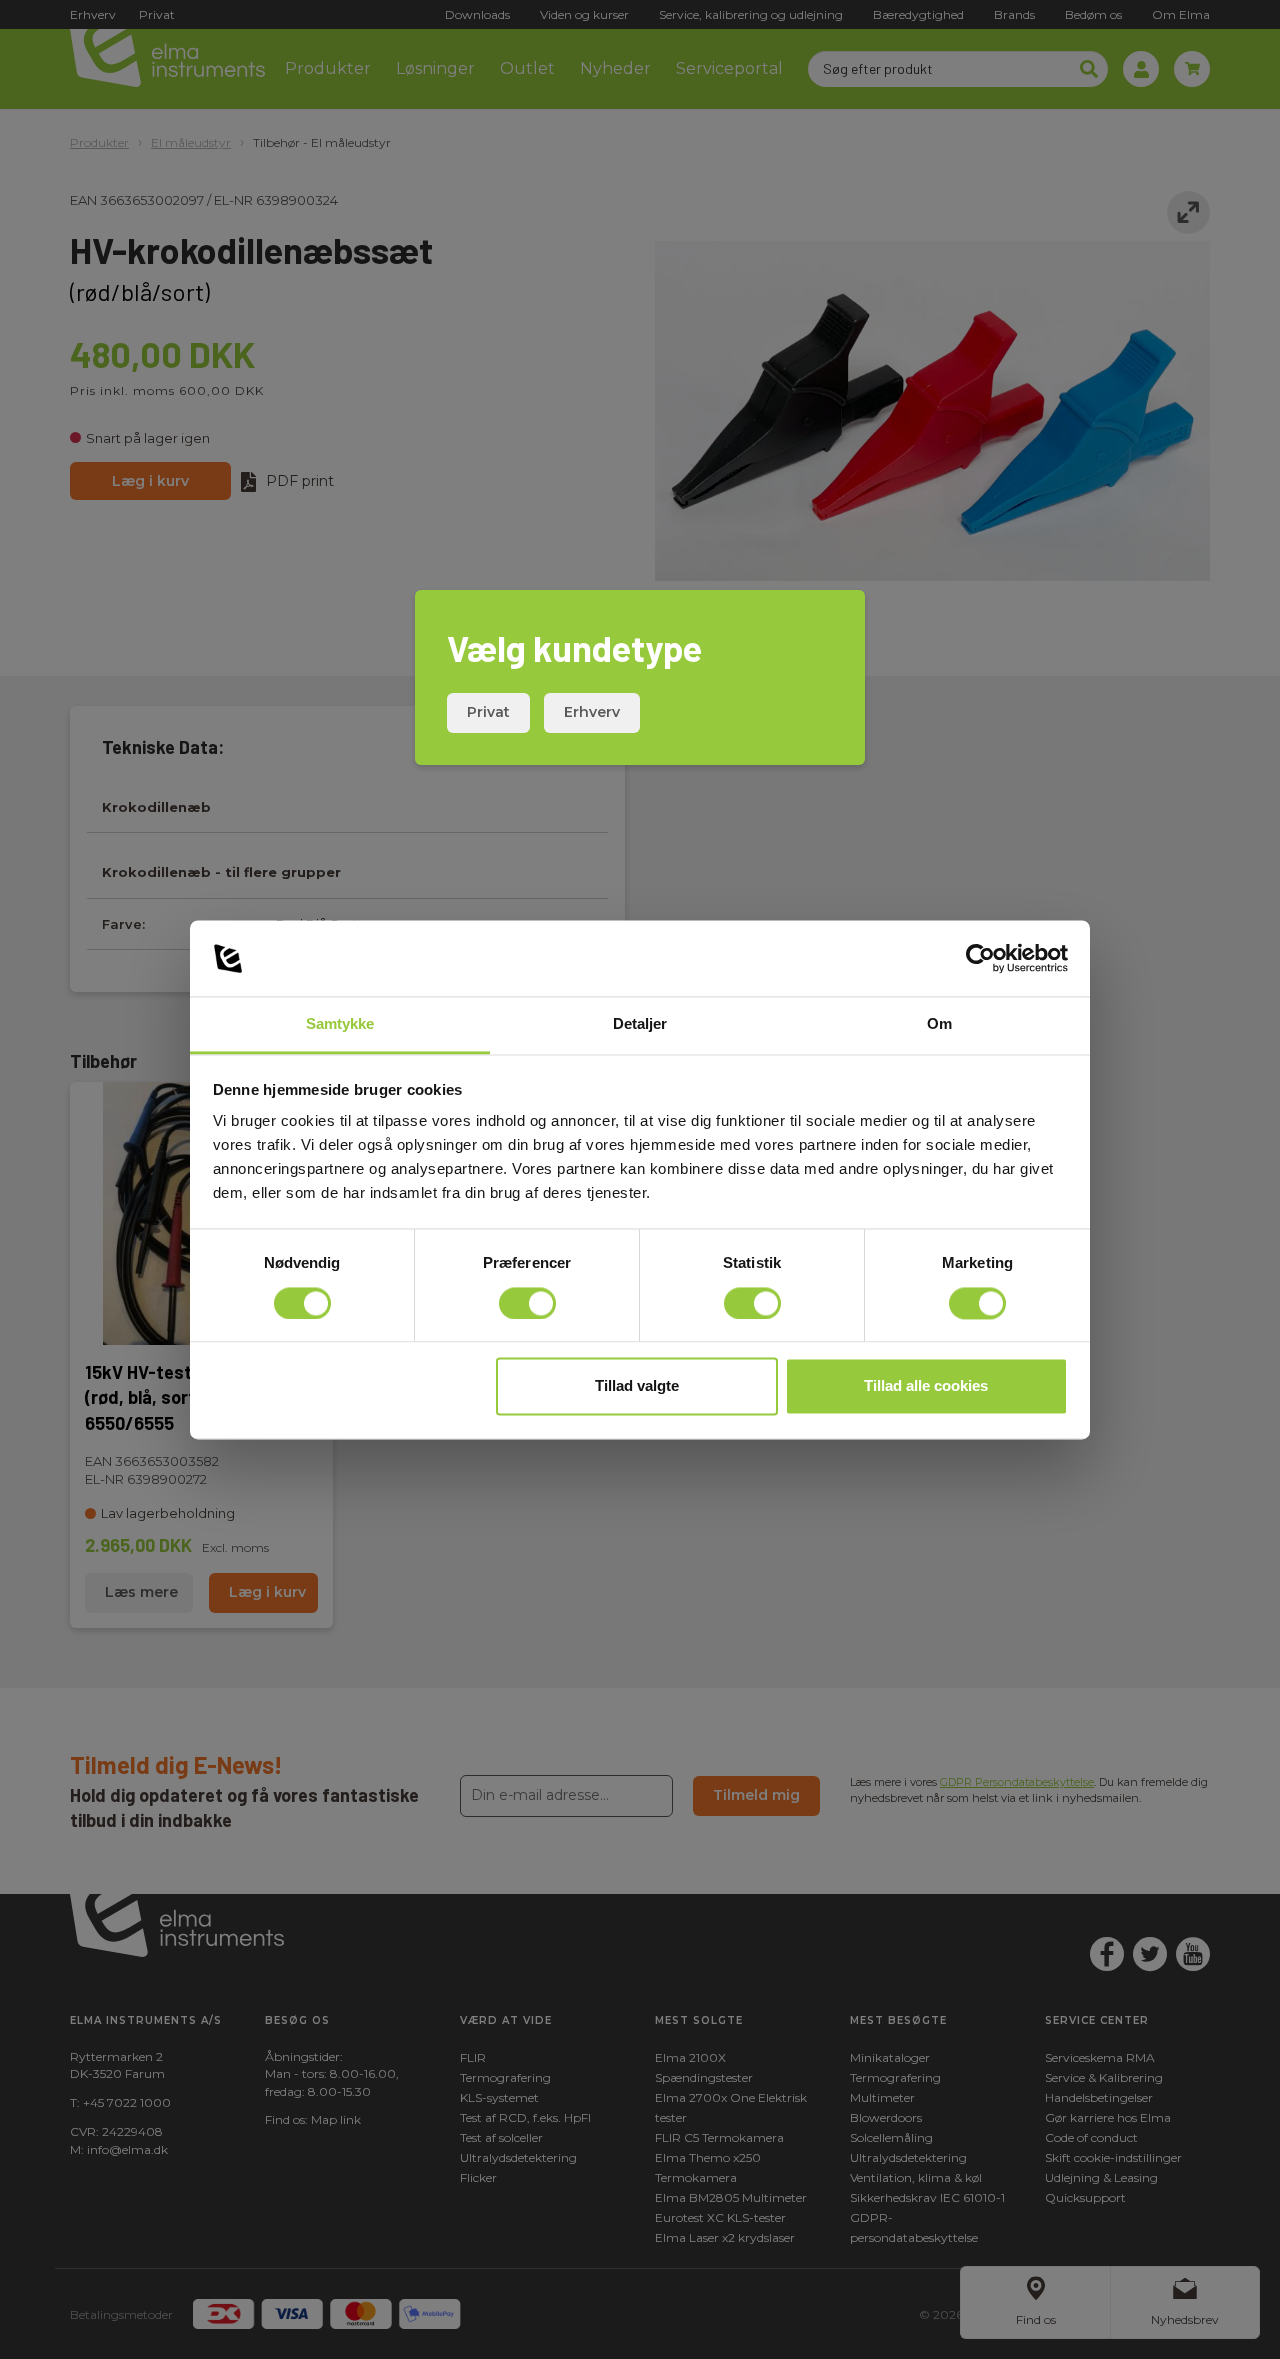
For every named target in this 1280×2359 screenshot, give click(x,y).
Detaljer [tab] (640, 1024)
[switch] (527, 1303)
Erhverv (592, 712)
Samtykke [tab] (340, 1024)
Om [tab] (939, 1024)
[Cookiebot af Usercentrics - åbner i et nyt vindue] (980, 958)
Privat (488, 712)
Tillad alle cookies (926, 1386)
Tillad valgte (637, 1386)
